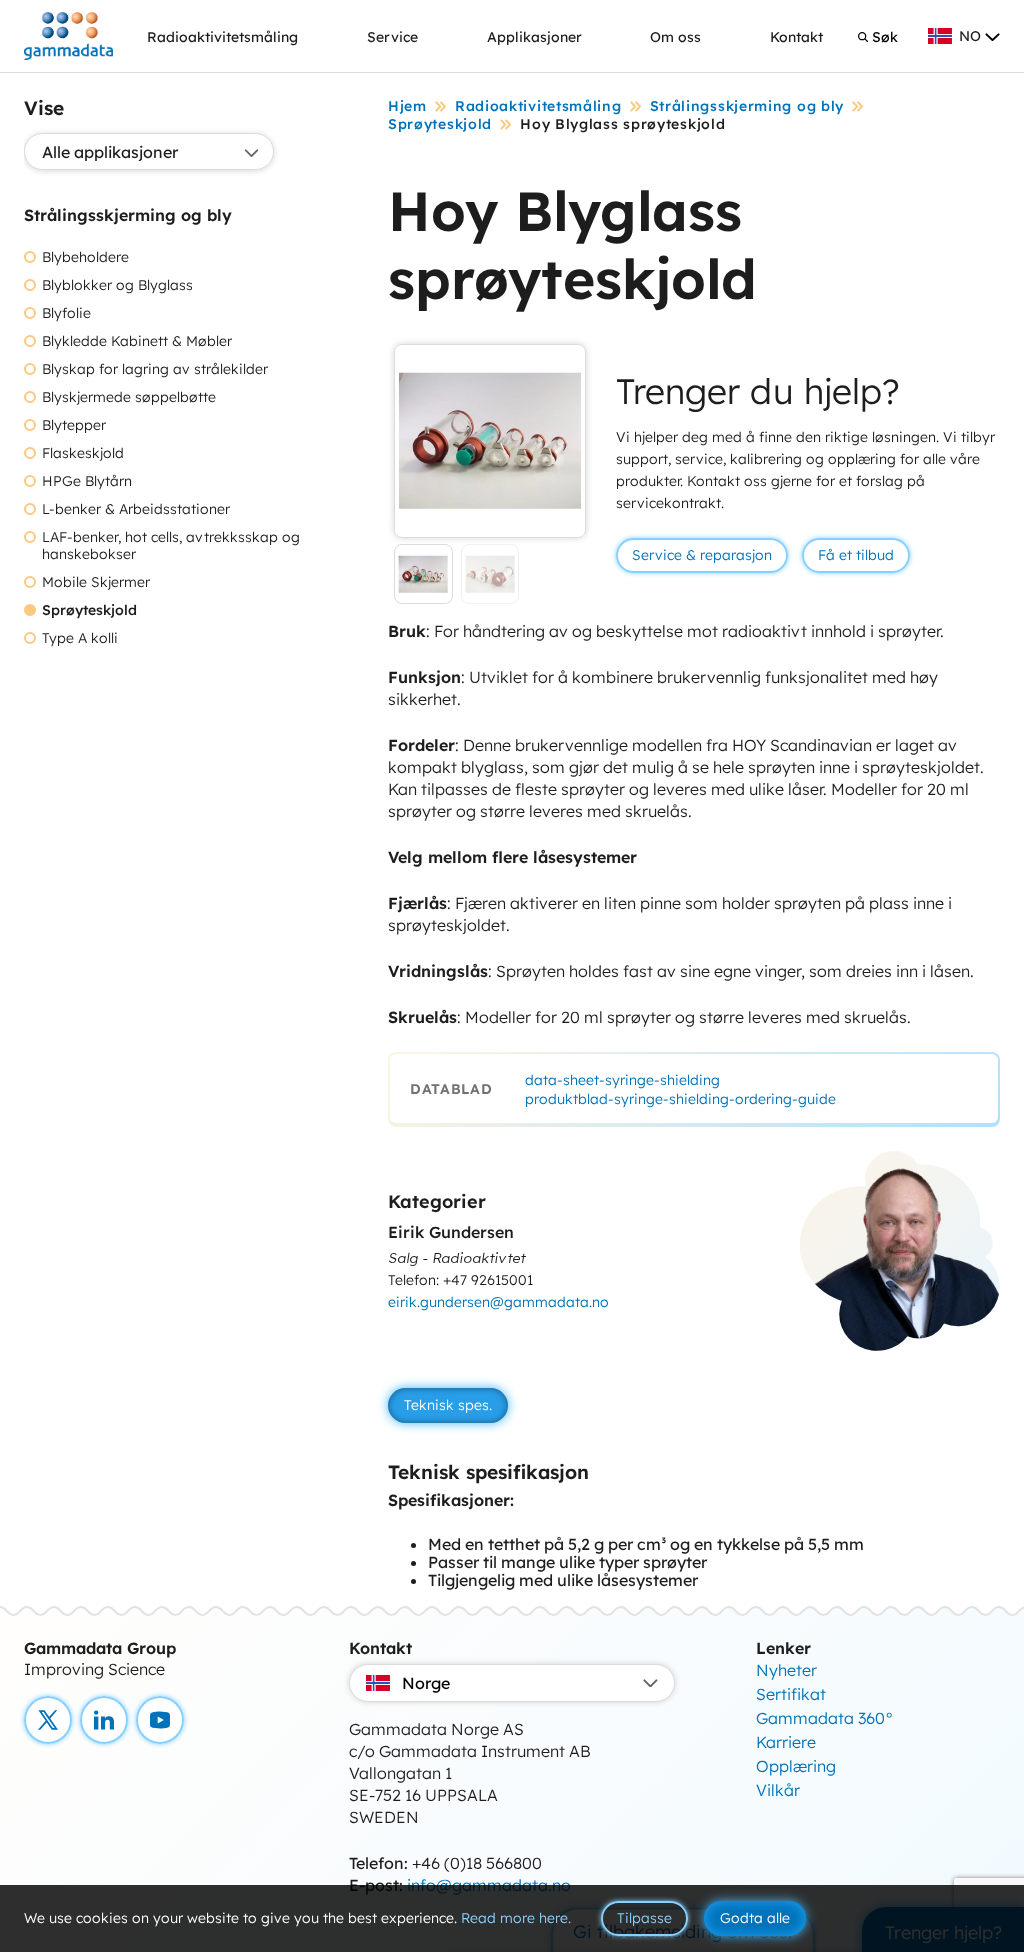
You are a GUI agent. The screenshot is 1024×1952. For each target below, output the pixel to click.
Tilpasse (644, 1918)
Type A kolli (80, 638)
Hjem (407, 106)
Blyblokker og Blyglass (117, 285)
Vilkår (778, 1790)
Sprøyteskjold (89, 610)
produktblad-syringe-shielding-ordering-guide (680, 1099)
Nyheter (786, 1670)
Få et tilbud (856, 555)
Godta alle (755, 1918)
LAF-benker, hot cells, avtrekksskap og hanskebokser (171, 546)
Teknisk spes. (448, 1405)
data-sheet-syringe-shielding (622, 1080)
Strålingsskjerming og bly (747, 106)
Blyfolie (66, 313)
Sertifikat (791, 1694)
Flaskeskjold (83, 453)
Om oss (675, 37)
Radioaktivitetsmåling (222, 37)
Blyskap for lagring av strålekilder (155, 369)
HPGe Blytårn (87, 481)
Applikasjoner (534, 37)
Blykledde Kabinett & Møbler (137, 341)
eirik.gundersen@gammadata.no (498, 1302)
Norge (426, 1683)
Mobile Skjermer (96, 582)
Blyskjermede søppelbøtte (129, 397)
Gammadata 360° (825, 1718)
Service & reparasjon (702, 555)
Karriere (786, 1742)
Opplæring (796, 1766)
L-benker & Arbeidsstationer (136, 509)
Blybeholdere (85, 257)
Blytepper (74, 425)
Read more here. (516, 1918)
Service (392, 37)
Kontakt (796, 37)
